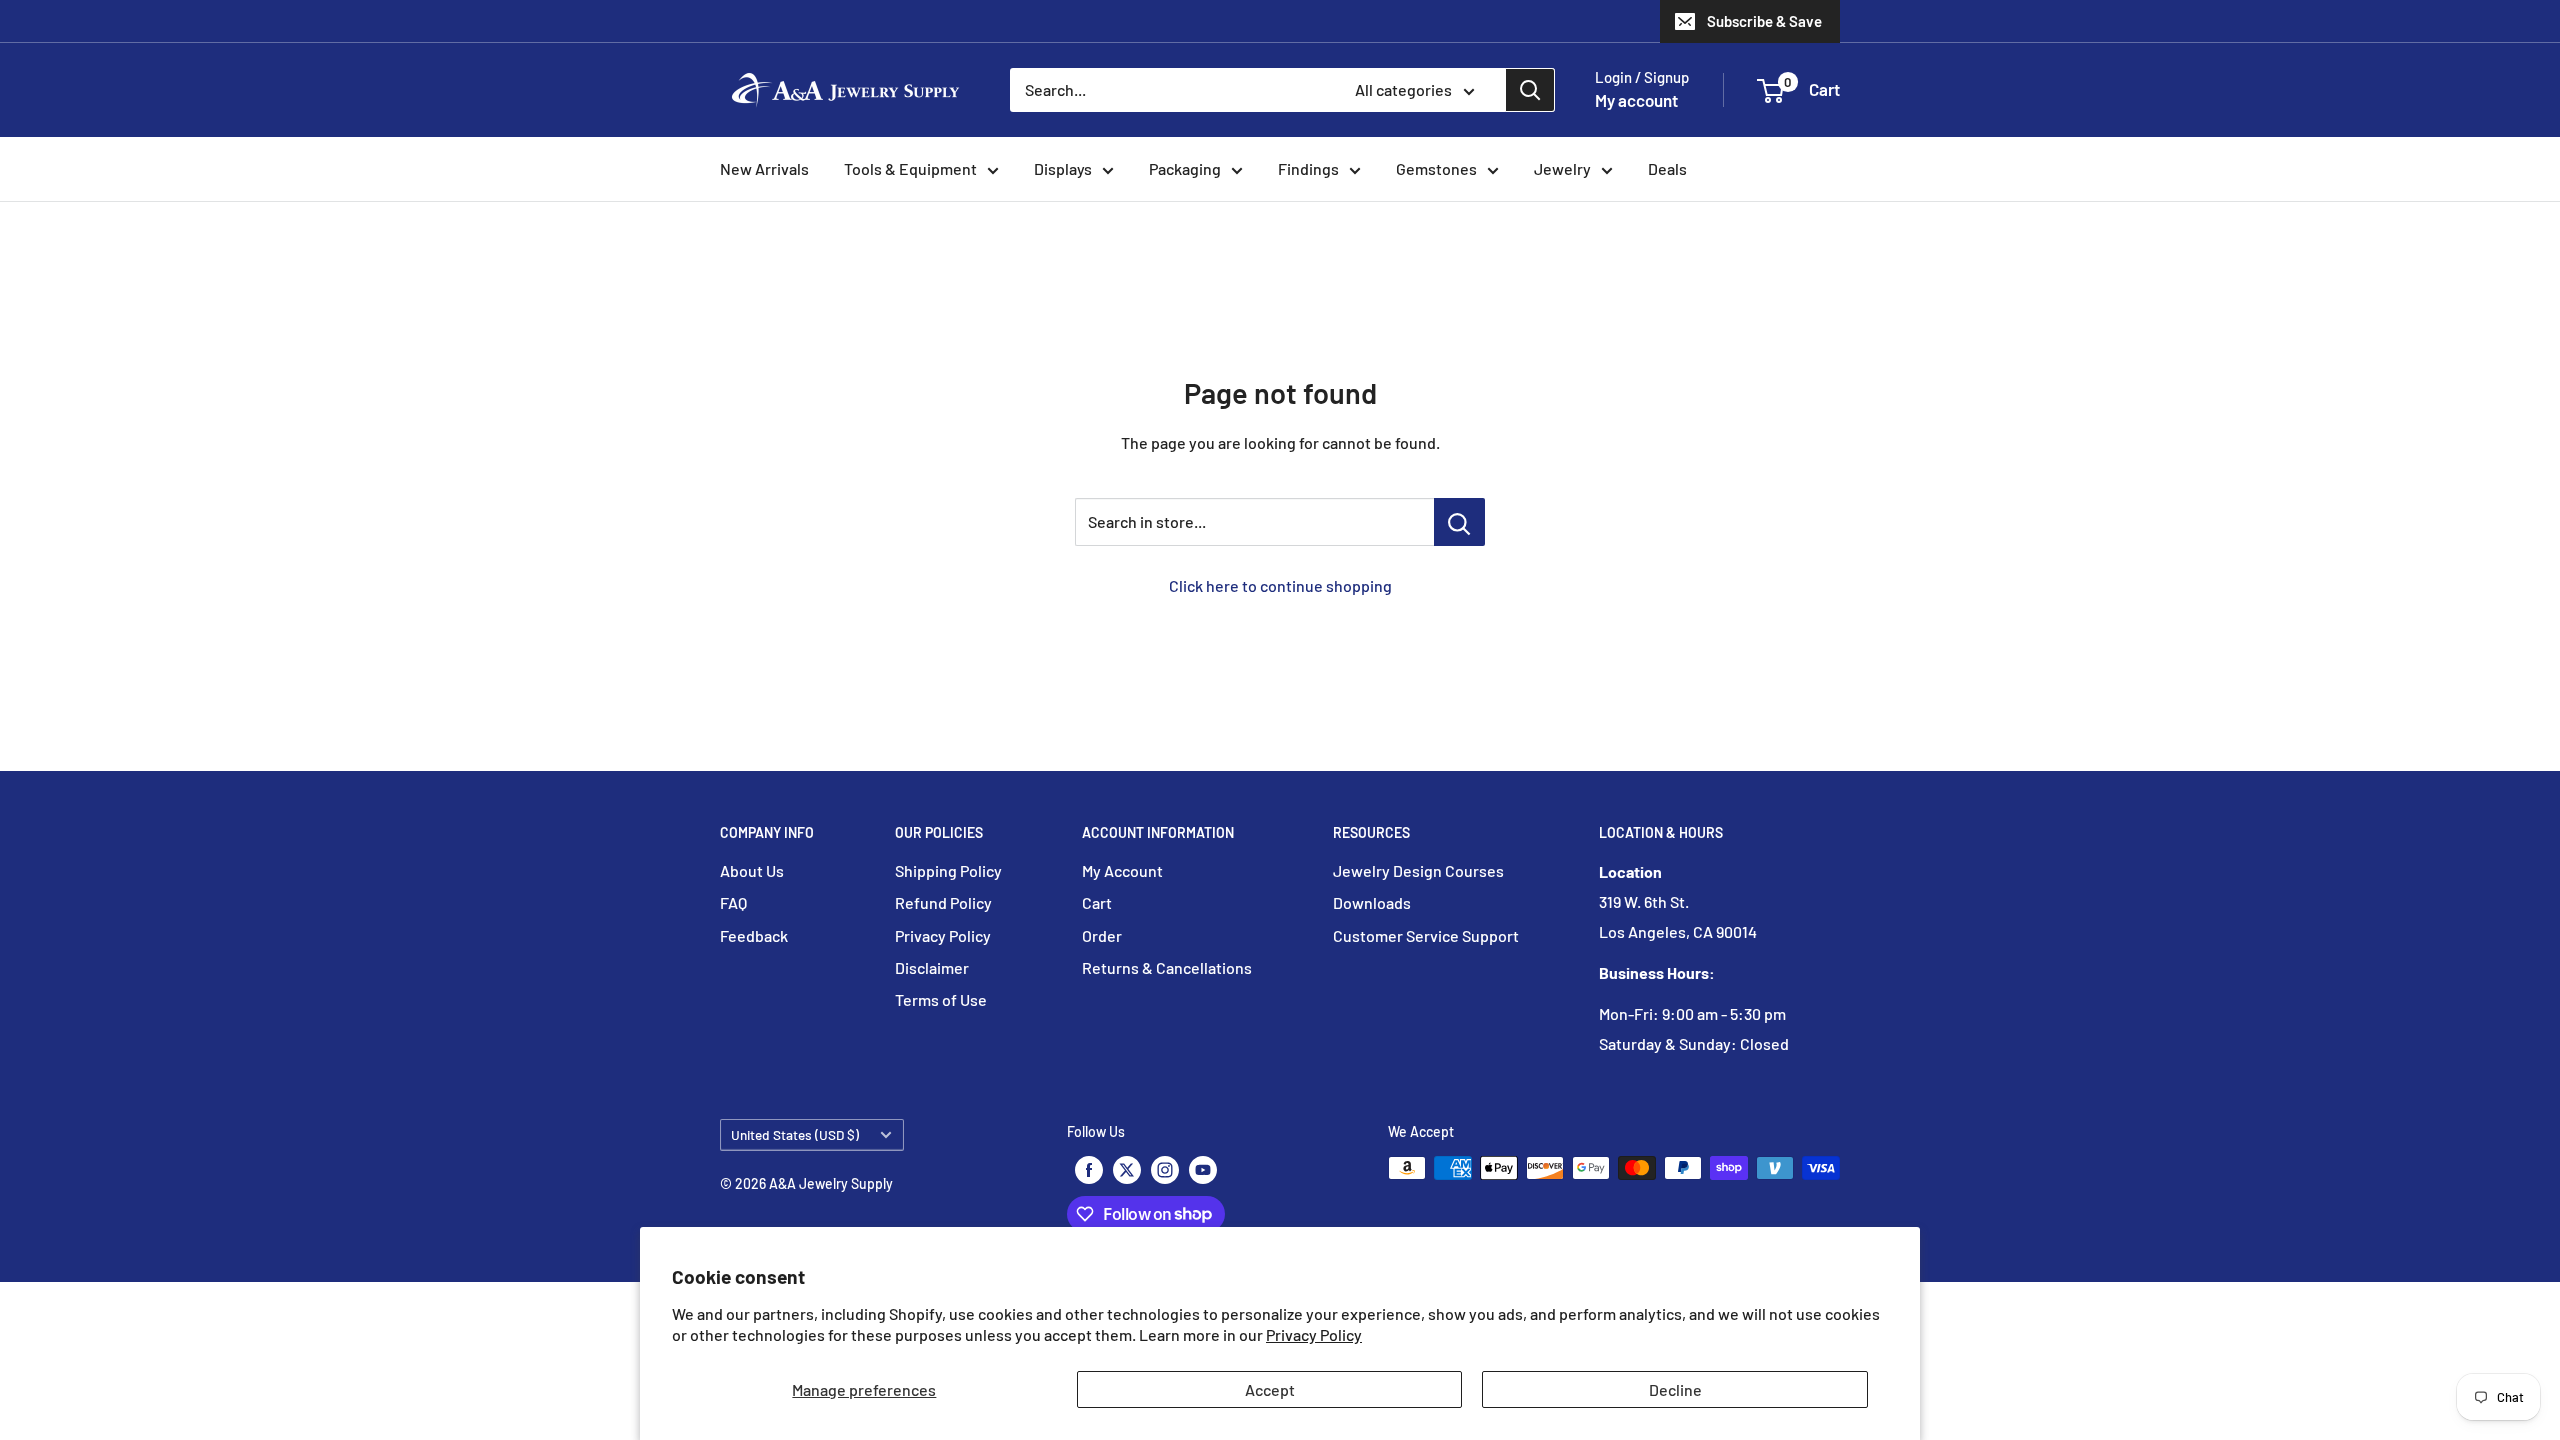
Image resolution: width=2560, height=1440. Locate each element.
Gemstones (1436, 168)
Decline (1675, 1389)
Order (1102, 935)
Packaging (1185, 168)
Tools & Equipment (910, 168)
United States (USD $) (795, 1134)
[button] (1770, 91)
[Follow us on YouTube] (1203, 1170)
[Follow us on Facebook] (1089, 1170)
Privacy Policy (1314, 1334)
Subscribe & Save (1764, 21)
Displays (1063, 168)
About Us (752, 870)
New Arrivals (764, 168)
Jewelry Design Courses (1418, 870)
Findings (1308, 168)
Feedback (754, 935)
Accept (1270, 1389)
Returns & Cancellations (1167, 967)
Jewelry (1562, 168)
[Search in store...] (1459, 522)
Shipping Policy (948, 870)
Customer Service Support (1426, 935)
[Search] (1530, 90)
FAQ (733, 902)
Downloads (1372, 902)
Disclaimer (932, 967)
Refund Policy (943, 902)
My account (1636, 100)
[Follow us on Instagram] (1165, 1170)
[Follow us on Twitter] (1127, 1170)
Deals (1667, 168)
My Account (1122, 870)
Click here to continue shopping (1280, 585)
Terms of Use (941, 999)
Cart (1097, 902)
